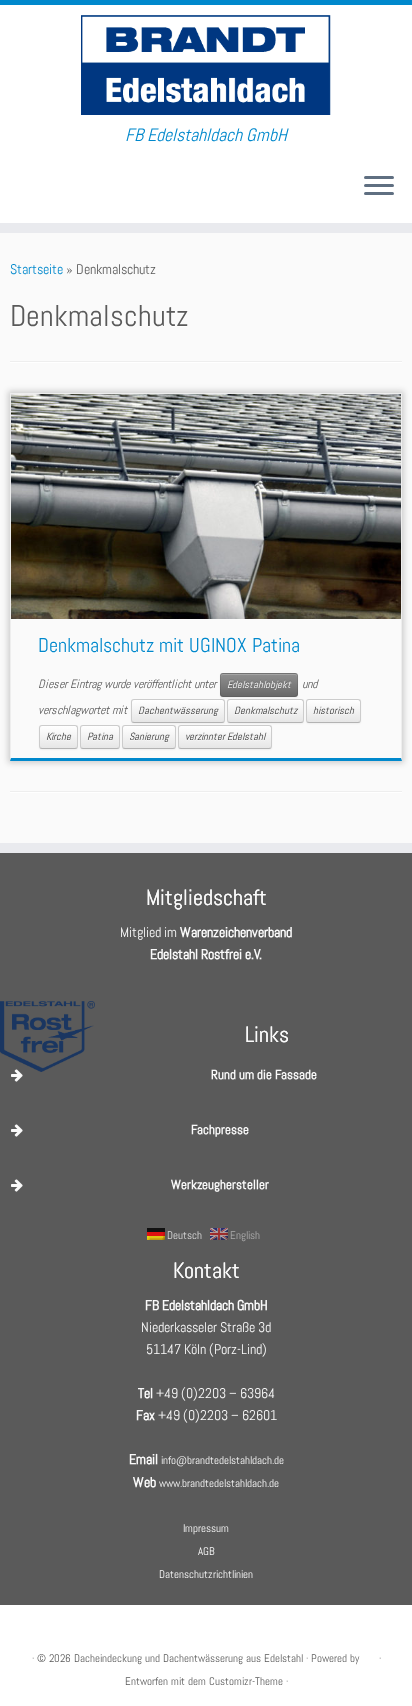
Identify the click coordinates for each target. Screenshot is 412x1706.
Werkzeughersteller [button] (220, 1184)
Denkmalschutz (265, 710)
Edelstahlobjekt (259, 684)
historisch (333, 710)
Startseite (36, 269)
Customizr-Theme (246, 1681)
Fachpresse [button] (220, 1129)
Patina (100, 736)
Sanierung (149, 736)
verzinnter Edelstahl (225, 736)
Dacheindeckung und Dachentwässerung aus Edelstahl (188, 1658)
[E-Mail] (16, 193)
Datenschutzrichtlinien (206, 1574)
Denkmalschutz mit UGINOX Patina (169, 645)
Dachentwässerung (178, 710)
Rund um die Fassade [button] (264, 1074)
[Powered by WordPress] (369, 1655)
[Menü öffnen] (379, 187)
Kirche (58, 736)
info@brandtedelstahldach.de (222, 1460)
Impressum (206, 1528)
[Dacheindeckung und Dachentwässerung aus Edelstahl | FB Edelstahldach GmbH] (206, 65)
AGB (206, 1551)
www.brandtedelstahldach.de (219, 1483)
